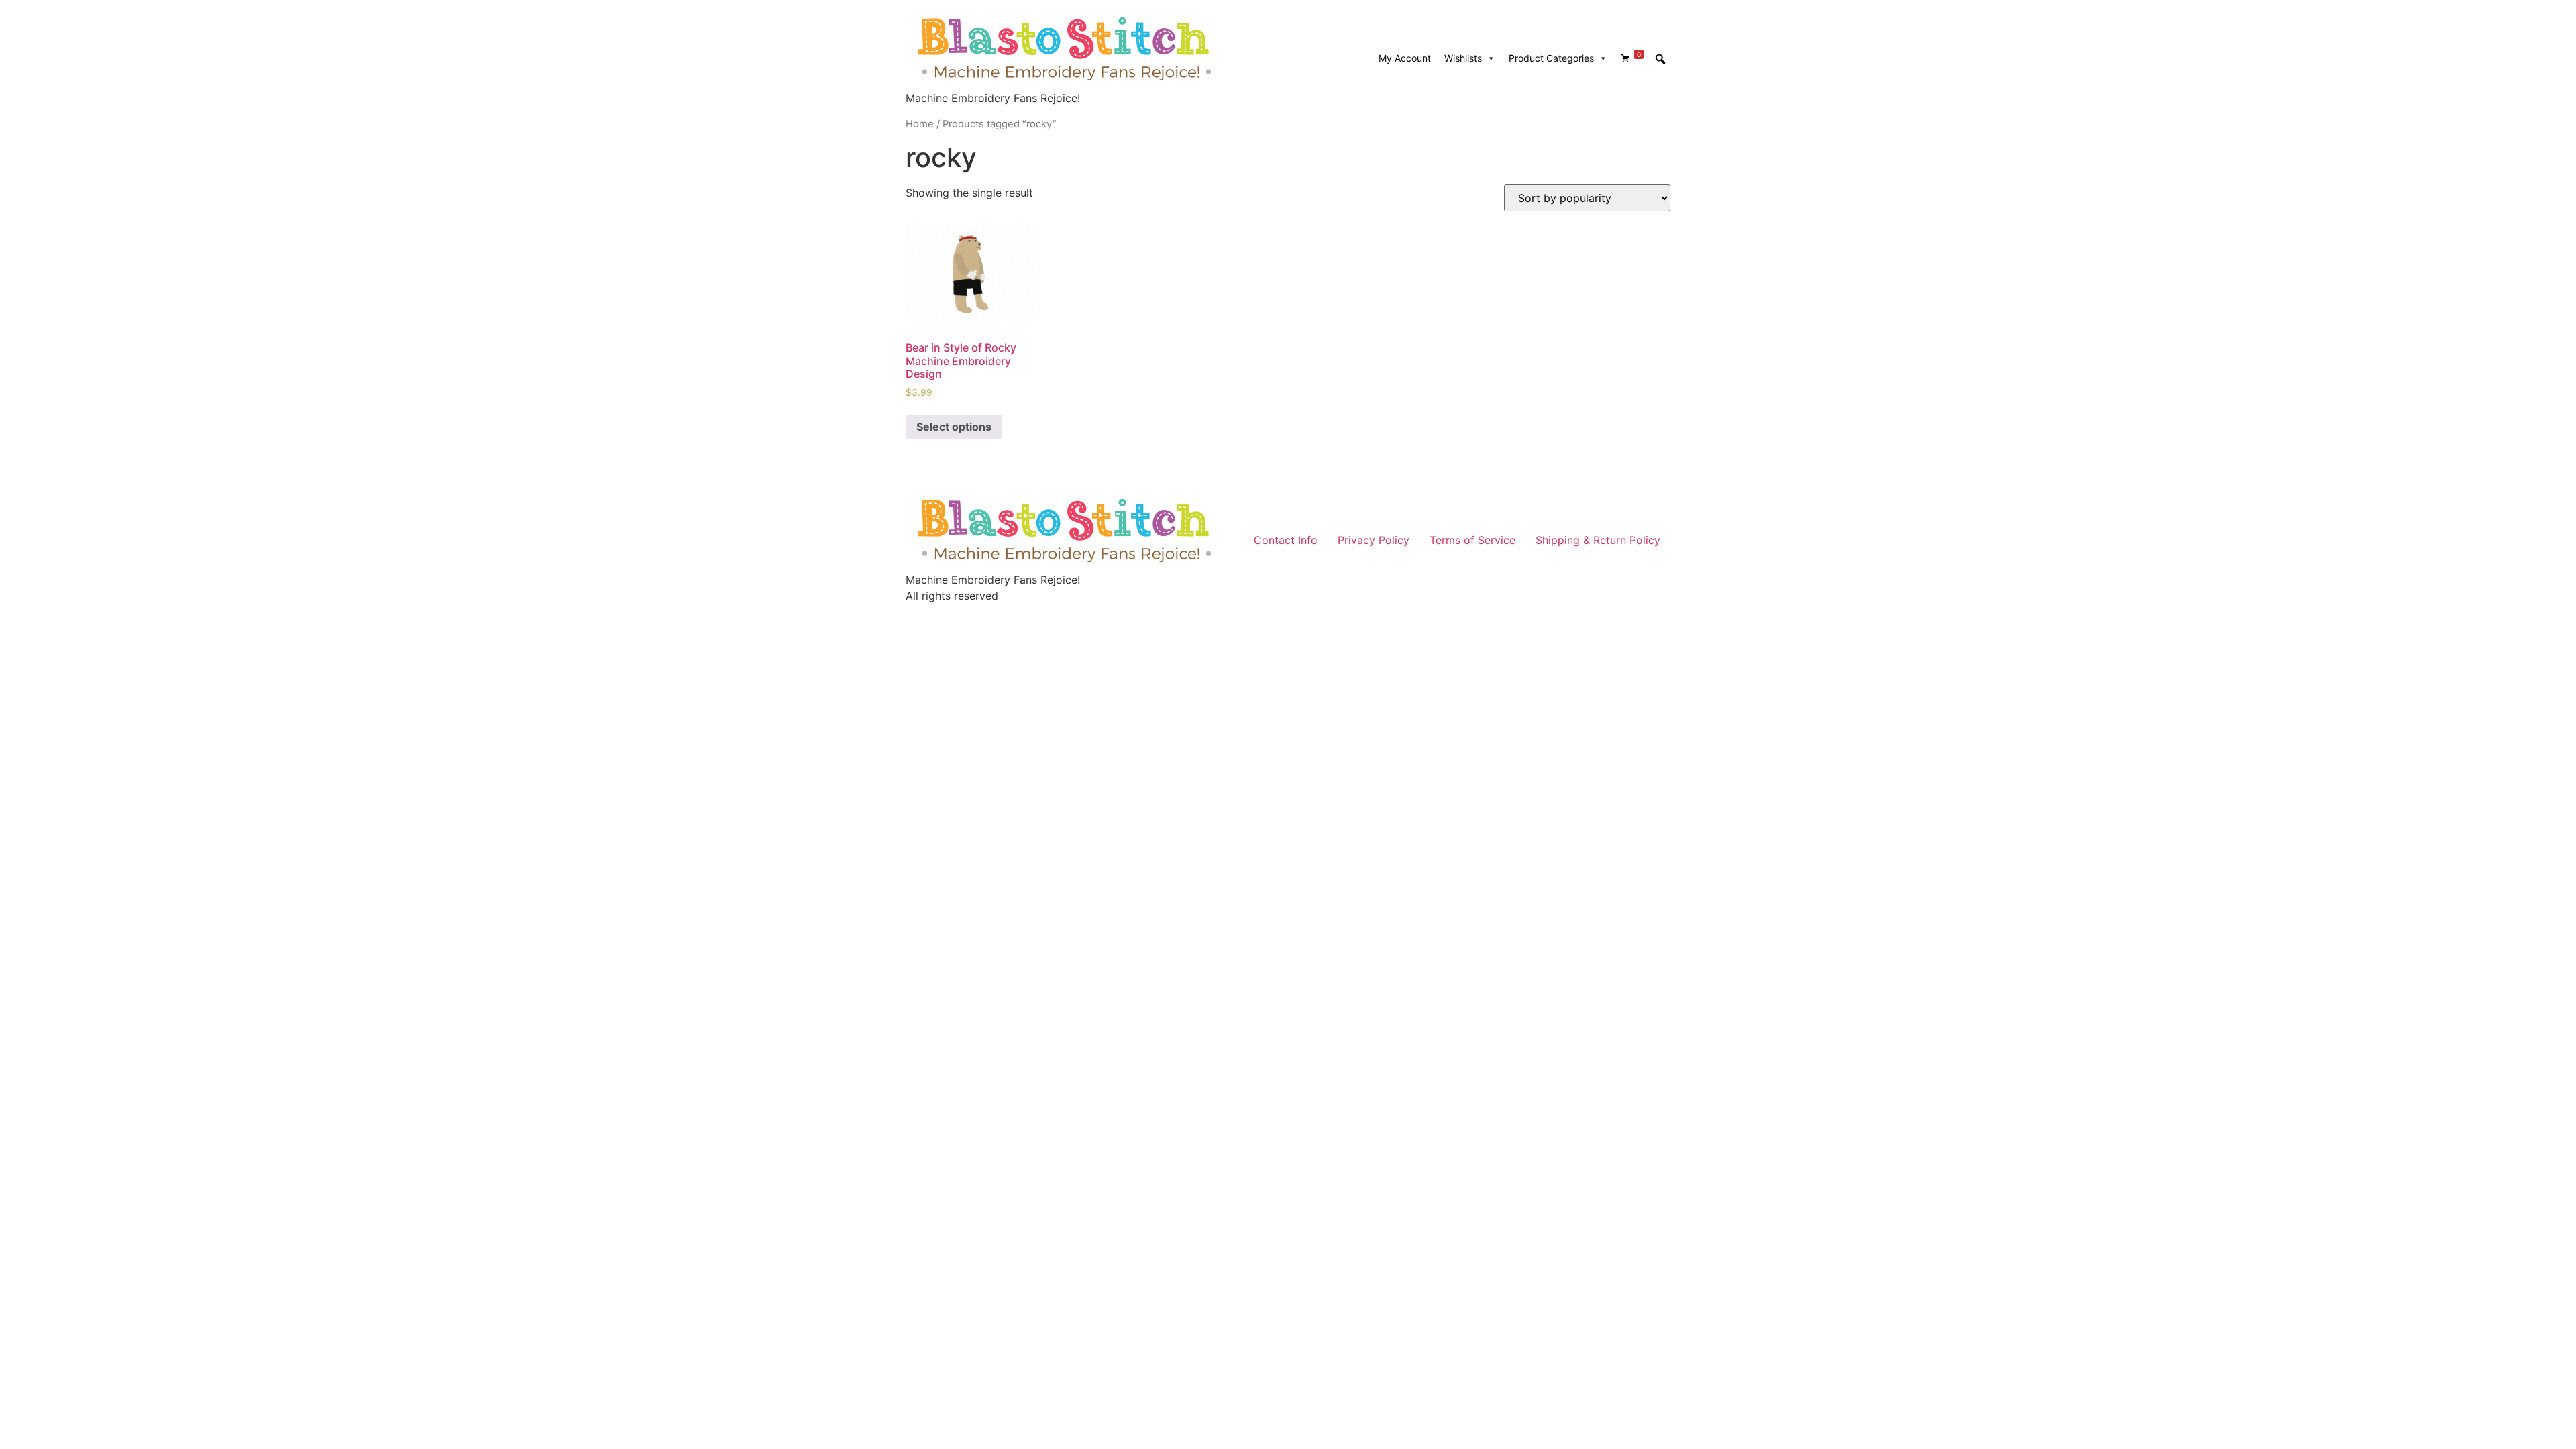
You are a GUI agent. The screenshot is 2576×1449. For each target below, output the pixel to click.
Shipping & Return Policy (1598, 540)
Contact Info (1286, 540)
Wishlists (1463, 58)
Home (920, 124)
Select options (954, 427)
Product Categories (1551, 58)
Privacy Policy (1374, 540)
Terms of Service (1472, 540)
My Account (1405, 58)
